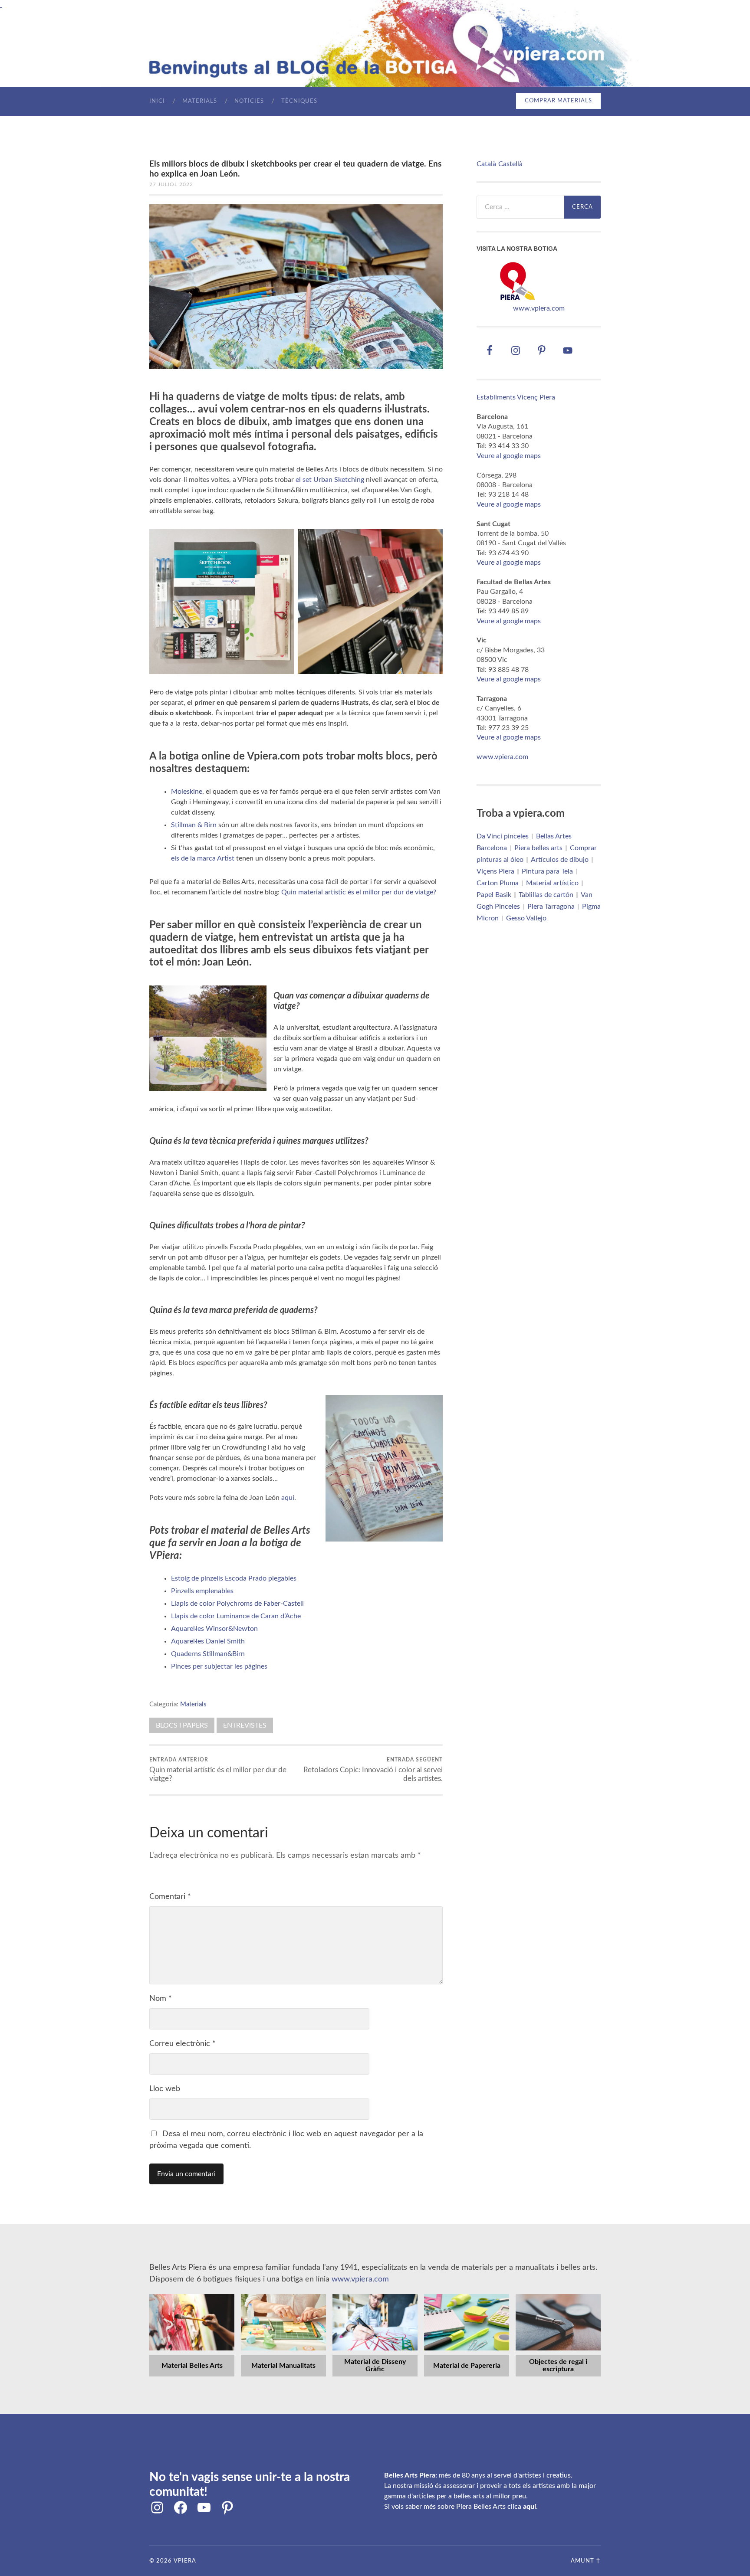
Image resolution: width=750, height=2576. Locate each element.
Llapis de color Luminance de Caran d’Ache (236, 1616)
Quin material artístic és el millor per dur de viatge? (359, 892)
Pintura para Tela (547, 871)
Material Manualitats (283, 2366)
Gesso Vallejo (526, 918)
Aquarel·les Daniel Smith (208, 1641)
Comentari (170, 1897)
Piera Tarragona (551, 907)
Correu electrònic (183, 2044)
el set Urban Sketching (330, 480)
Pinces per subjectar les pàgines (219, 1666)
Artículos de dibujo (560, 860)
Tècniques (299, 101)
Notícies (249, 101)
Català (486, 164)
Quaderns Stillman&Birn (208, 1654)
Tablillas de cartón (546, 895)
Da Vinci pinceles (503, 836)
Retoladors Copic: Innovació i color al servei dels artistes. (373, 1770)
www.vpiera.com (539, 308)
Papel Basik (494, 895)
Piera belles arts (538, 848)
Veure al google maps (509, 456)
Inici (157, 101)
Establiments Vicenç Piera (516, 397)
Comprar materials (558, 101)
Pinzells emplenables (202, 1591)
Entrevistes (245, 1725)
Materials (200, 101)
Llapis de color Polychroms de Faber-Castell (237, 1604)
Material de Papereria (467, 2366)
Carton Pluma (498, 883)
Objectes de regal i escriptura (558, 2366)
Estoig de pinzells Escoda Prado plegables (234, 1578)
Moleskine (187, 792)
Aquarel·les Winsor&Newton (214, 1629)
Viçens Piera (495, 871)
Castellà (510, 164)
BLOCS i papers (182, 1725)
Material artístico (552, 883)
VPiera (185, 2561)
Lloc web (165, 2089)
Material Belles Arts (192, 2366)
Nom (161, 1999)
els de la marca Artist (203, 858)
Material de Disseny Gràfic (375, 2366)
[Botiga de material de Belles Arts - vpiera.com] (517, 299)
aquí (288, 1498)
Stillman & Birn (194, 825)
